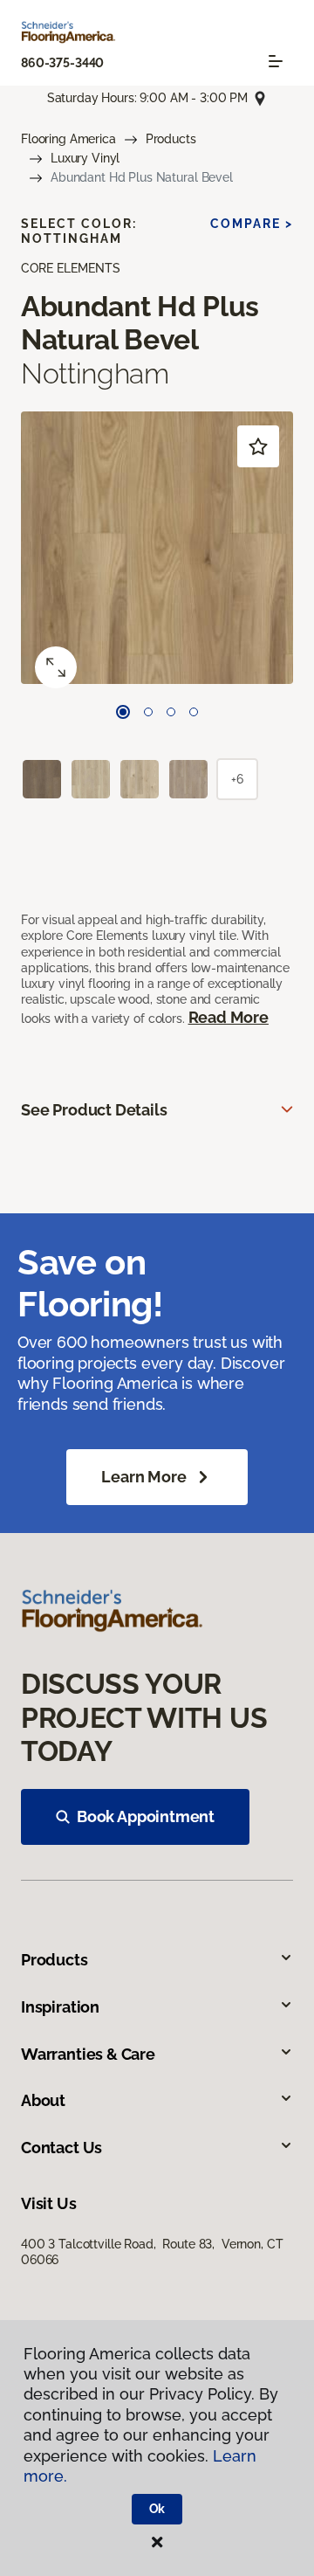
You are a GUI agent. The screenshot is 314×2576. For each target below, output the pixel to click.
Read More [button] (229, 1017)
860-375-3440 (62, 63)
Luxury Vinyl (85, 158)
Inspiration (60, 2007)
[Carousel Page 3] (171, 712)
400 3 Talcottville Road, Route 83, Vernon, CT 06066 (152, 2252)
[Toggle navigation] (276, 61)
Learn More (143, 1477)
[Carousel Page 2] (148, 712)
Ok (157, 2509)
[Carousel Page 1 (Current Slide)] (123, 712)
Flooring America (68, 139)
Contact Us (61, 2148)
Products (171, 139)
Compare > (252, 224)
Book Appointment (146, 1816)
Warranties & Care (88, 2054)
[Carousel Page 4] (194, 712)
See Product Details (94, 1110)
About (43, 2100)
